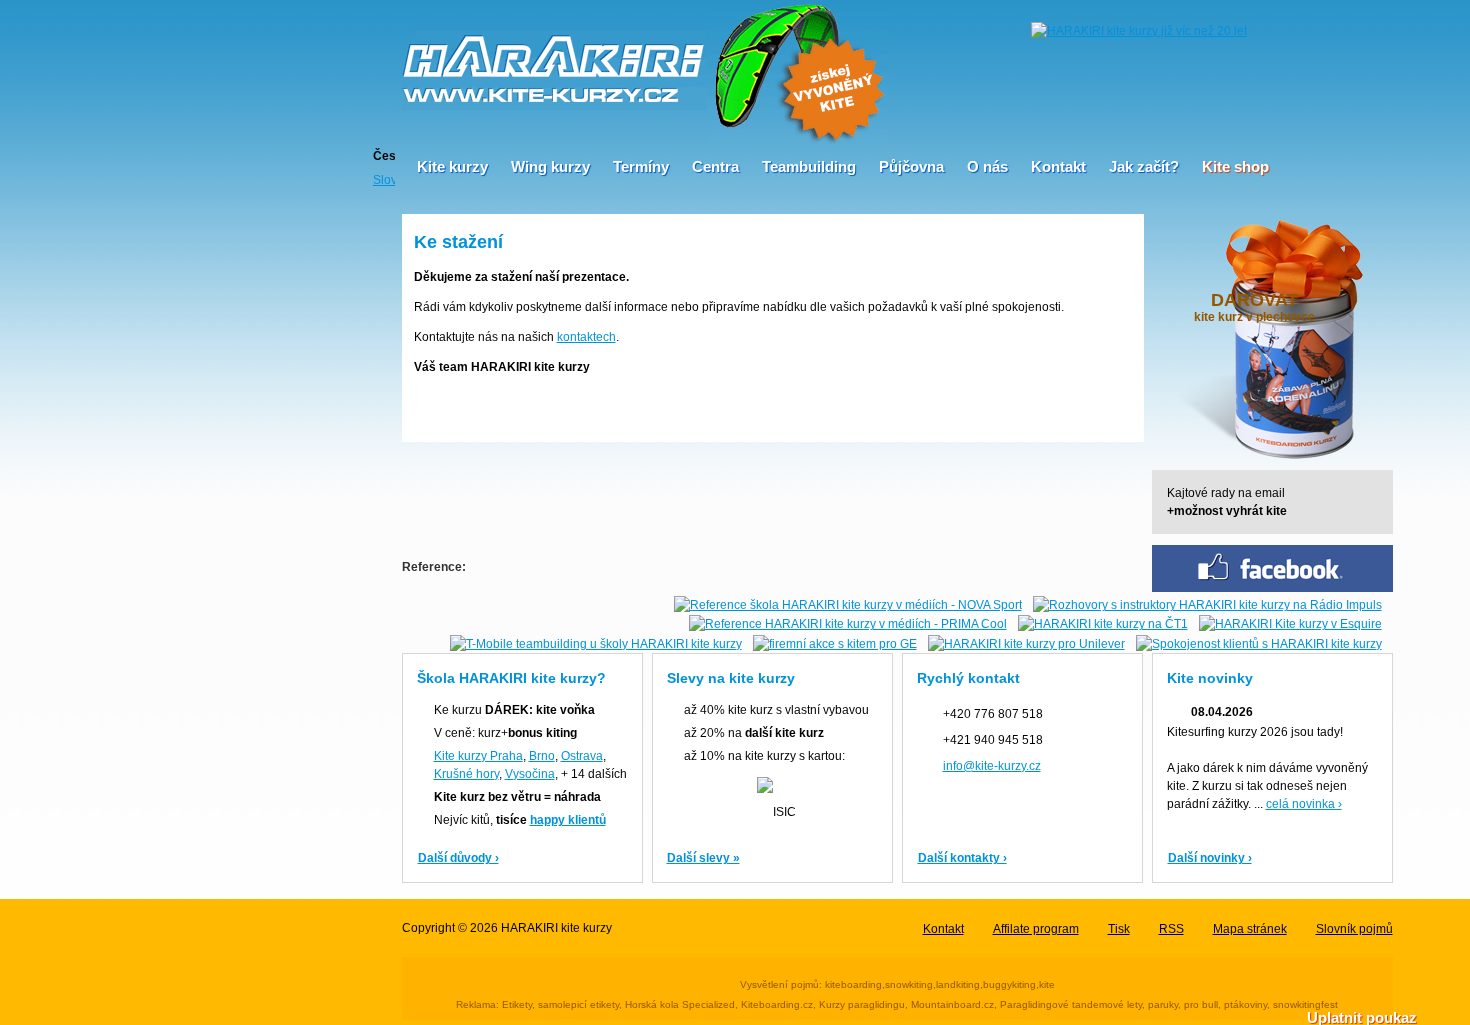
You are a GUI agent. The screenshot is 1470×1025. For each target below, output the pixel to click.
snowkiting (909, 984)
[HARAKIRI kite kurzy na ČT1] (1103, 624)
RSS (1171, 929)
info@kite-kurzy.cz (992, 766)
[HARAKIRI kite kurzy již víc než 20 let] (1139, 30)
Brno (542, 756)
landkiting (958, 984)
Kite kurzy (452, 166)
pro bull (1201, 1004)
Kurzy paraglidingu (862, 1004)
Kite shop (1235, 166)
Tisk (1119, 929)
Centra (715, 166)
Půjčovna (911, 166)
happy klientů (568, 820)
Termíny (641, 166)
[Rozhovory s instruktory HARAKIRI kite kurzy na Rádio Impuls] (1207, 604)
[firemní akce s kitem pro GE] (835, 643)
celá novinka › (1304, 804)
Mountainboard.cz (952, 1004)
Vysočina (530, 774)
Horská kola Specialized (680, 1004)
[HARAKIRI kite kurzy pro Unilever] (1026, 643)
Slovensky (384, 179)
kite (1047, 984)
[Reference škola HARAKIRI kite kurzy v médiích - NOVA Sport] (848, 604)
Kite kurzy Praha (478, 756)
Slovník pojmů (1354, 929)
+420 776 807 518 (993, 714)
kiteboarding (853, 984)
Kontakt (1058, 166)
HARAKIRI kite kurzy (556, 928)
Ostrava (582, 756)
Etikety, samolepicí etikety (560, 1004)
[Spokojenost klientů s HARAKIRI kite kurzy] (1259, 643)
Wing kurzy (550, 166)
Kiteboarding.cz (777, 1004)
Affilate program (1036, 929)
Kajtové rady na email (1227, 502)
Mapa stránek (1250, 929)
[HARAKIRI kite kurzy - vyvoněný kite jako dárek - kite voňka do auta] (798, 71)
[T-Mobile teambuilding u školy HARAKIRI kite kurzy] (596, 643)
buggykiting (1009, 984)
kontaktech (586, 337)
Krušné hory (466, 774)
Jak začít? (1144, 166)
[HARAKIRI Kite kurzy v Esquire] (1290, 624)
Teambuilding (809, 166)
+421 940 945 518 (993, 740)
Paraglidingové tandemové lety (1071, 1004)
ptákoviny (1245, 1004)
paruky (1163, 1004)
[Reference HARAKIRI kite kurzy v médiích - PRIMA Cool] (848, 624)
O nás (987, 166)
